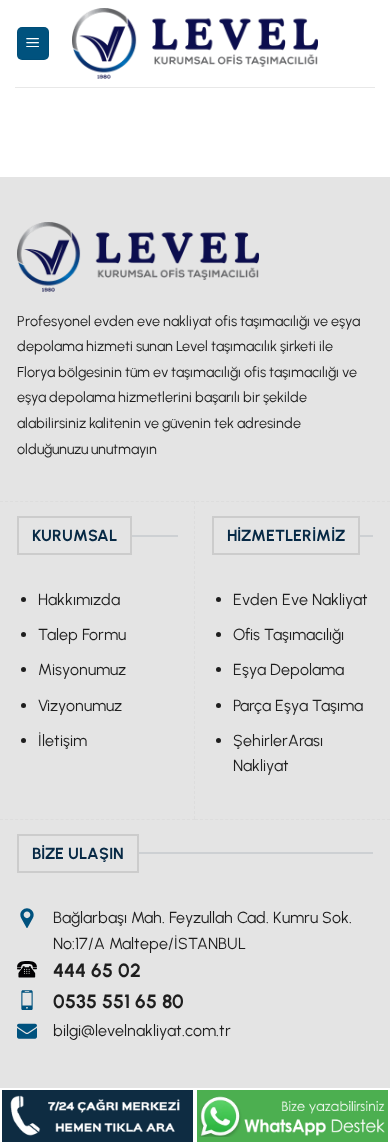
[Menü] (33, 43)
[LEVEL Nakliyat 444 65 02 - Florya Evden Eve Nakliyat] (195, 43)
